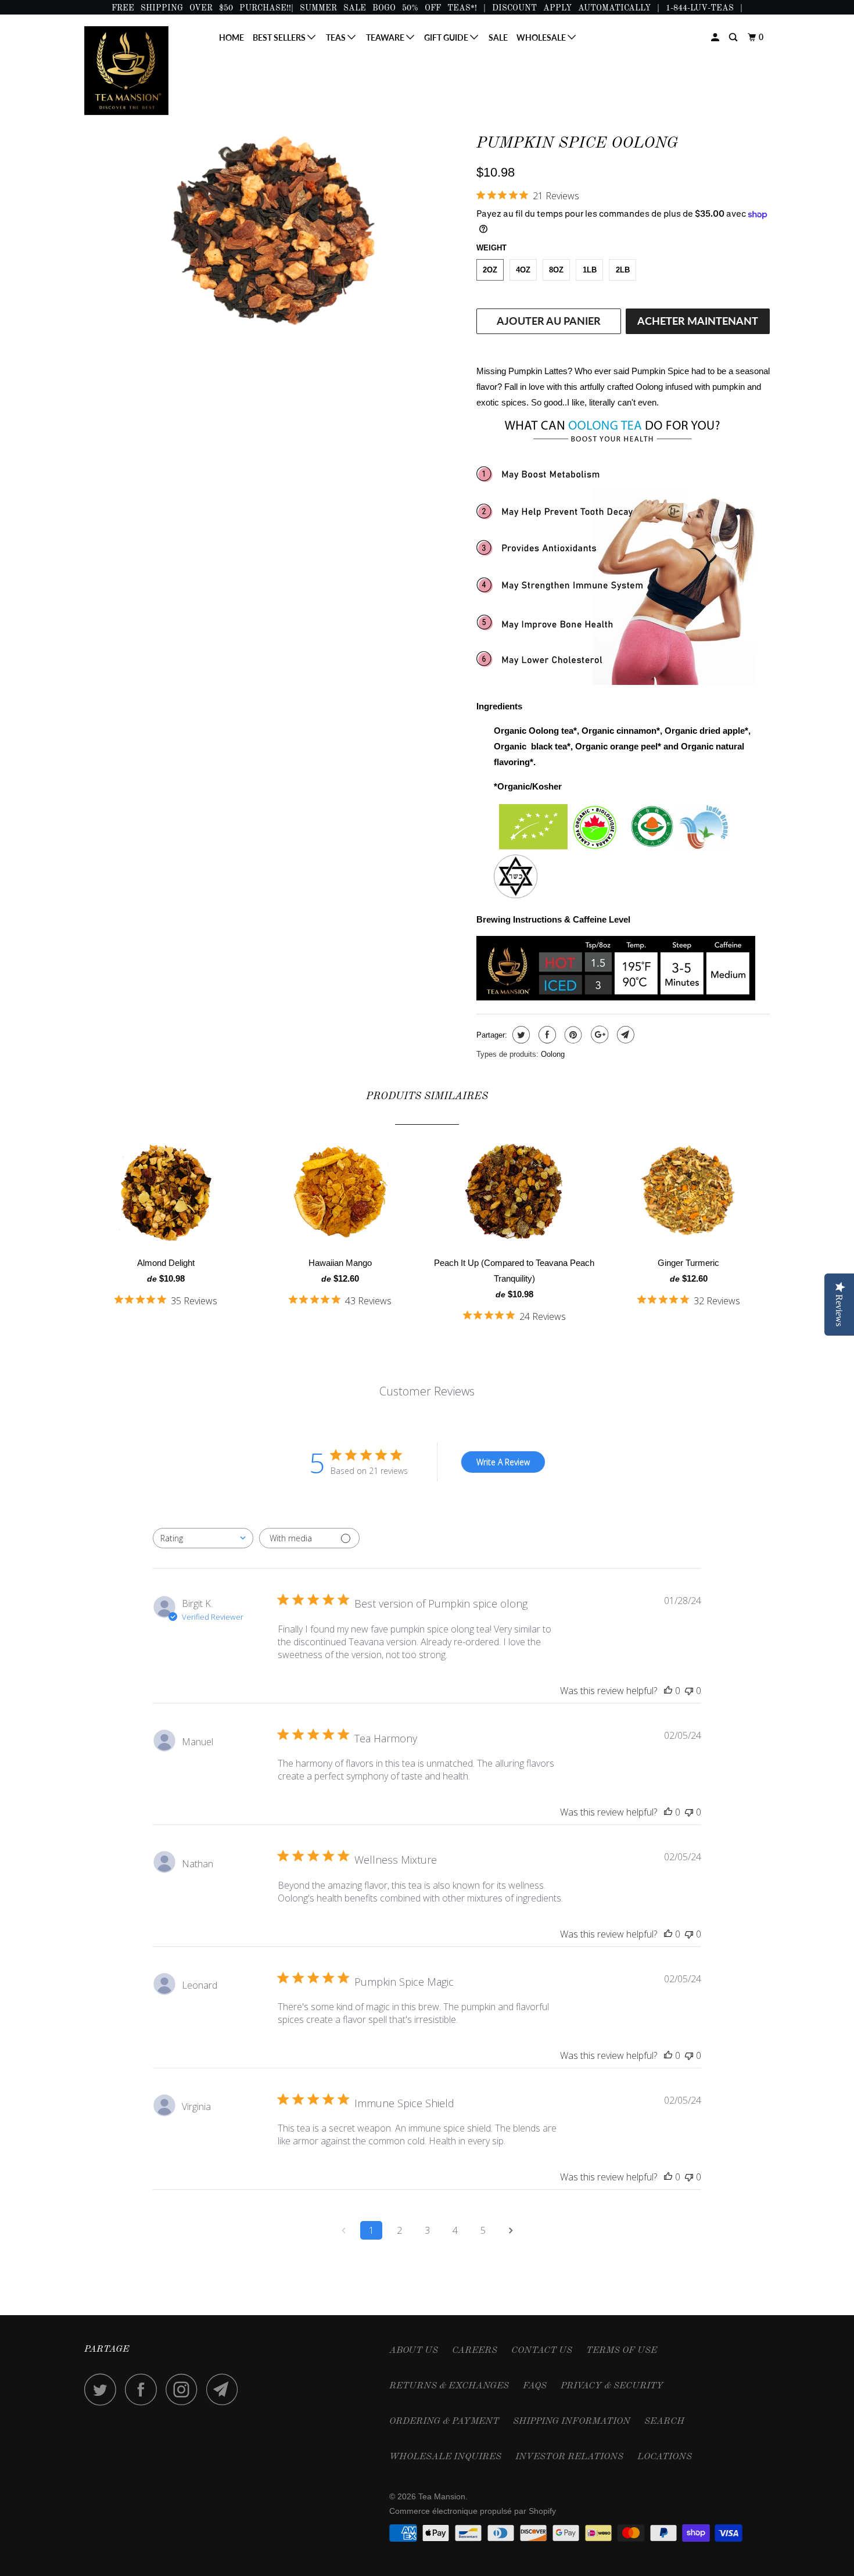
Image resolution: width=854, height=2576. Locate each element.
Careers (475, 2351)
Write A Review (503, 1462)
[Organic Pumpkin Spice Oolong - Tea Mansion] (274, 232)
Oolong (553, 1054)
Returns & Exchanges (449, 2386)
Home (232, 37)
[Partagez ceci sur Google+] (598, 1035)
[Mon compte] (716, 37)
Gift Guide (447, 37)
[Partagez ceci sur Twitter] (520, 1035)
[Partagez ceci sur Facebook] (546, 1035)
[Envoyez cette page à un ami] (624, 1035)
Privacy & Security (612, 2386)
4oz (523, 270)
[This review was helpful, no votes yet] (668, 1691)
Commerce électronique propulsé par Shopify (473, 2511)
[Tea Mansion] (144, 71)
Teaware (386, 37)
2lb (623, 270)
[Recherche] (734, 37)
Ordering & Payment (444, 2421)
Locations (665, 2457)
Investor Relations (569, 2457)
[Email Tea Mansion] (225, 2389)
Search (664, 2421)
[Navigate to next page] (511, 2230)
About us (414, 2351)
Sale (498, 37)
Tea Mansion (442, 2496)
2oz (490, 270)
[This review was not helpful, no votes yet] (689, 1691)
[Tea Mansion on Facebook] (144, 2389)
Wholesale (542, 37)
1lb (590, 270)
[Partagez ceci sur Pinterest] (572, 1035)
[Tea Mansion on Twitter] (103, 2389)
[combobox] (203, 1538)
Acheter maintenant (698, 321)
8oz (556, 270)
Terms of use (622, 2351)
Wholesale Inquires (445, 2457)
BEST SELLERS (280, 37)
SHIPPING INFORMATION (572, 2421)
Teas (337, 37)
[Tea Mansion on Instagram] (185, 2389)
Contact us (542, 2351)
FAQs (535, 2386)
